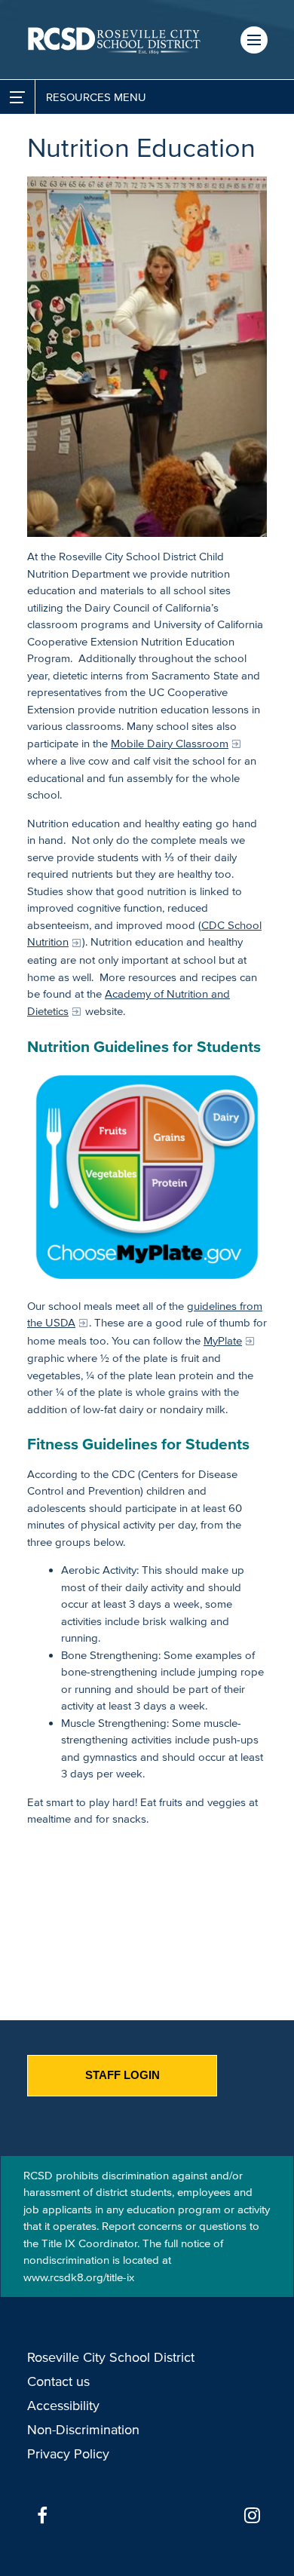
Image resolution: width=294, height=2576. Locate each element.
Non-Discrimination (83, 2430)
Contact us (58, 2381)
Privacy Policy (68, 2454)
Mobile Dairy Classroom (170, 743)
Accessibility (63, 2406)
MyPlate (223, 1340)
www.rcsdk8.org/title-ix (79, 2277)
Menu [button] (254, 40)
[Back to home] (114, 40)
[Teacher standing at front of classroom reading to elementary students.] (147, 357)
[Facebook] (42, 2516)
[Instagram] (252, 2516)
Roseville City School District (111, 2357)
